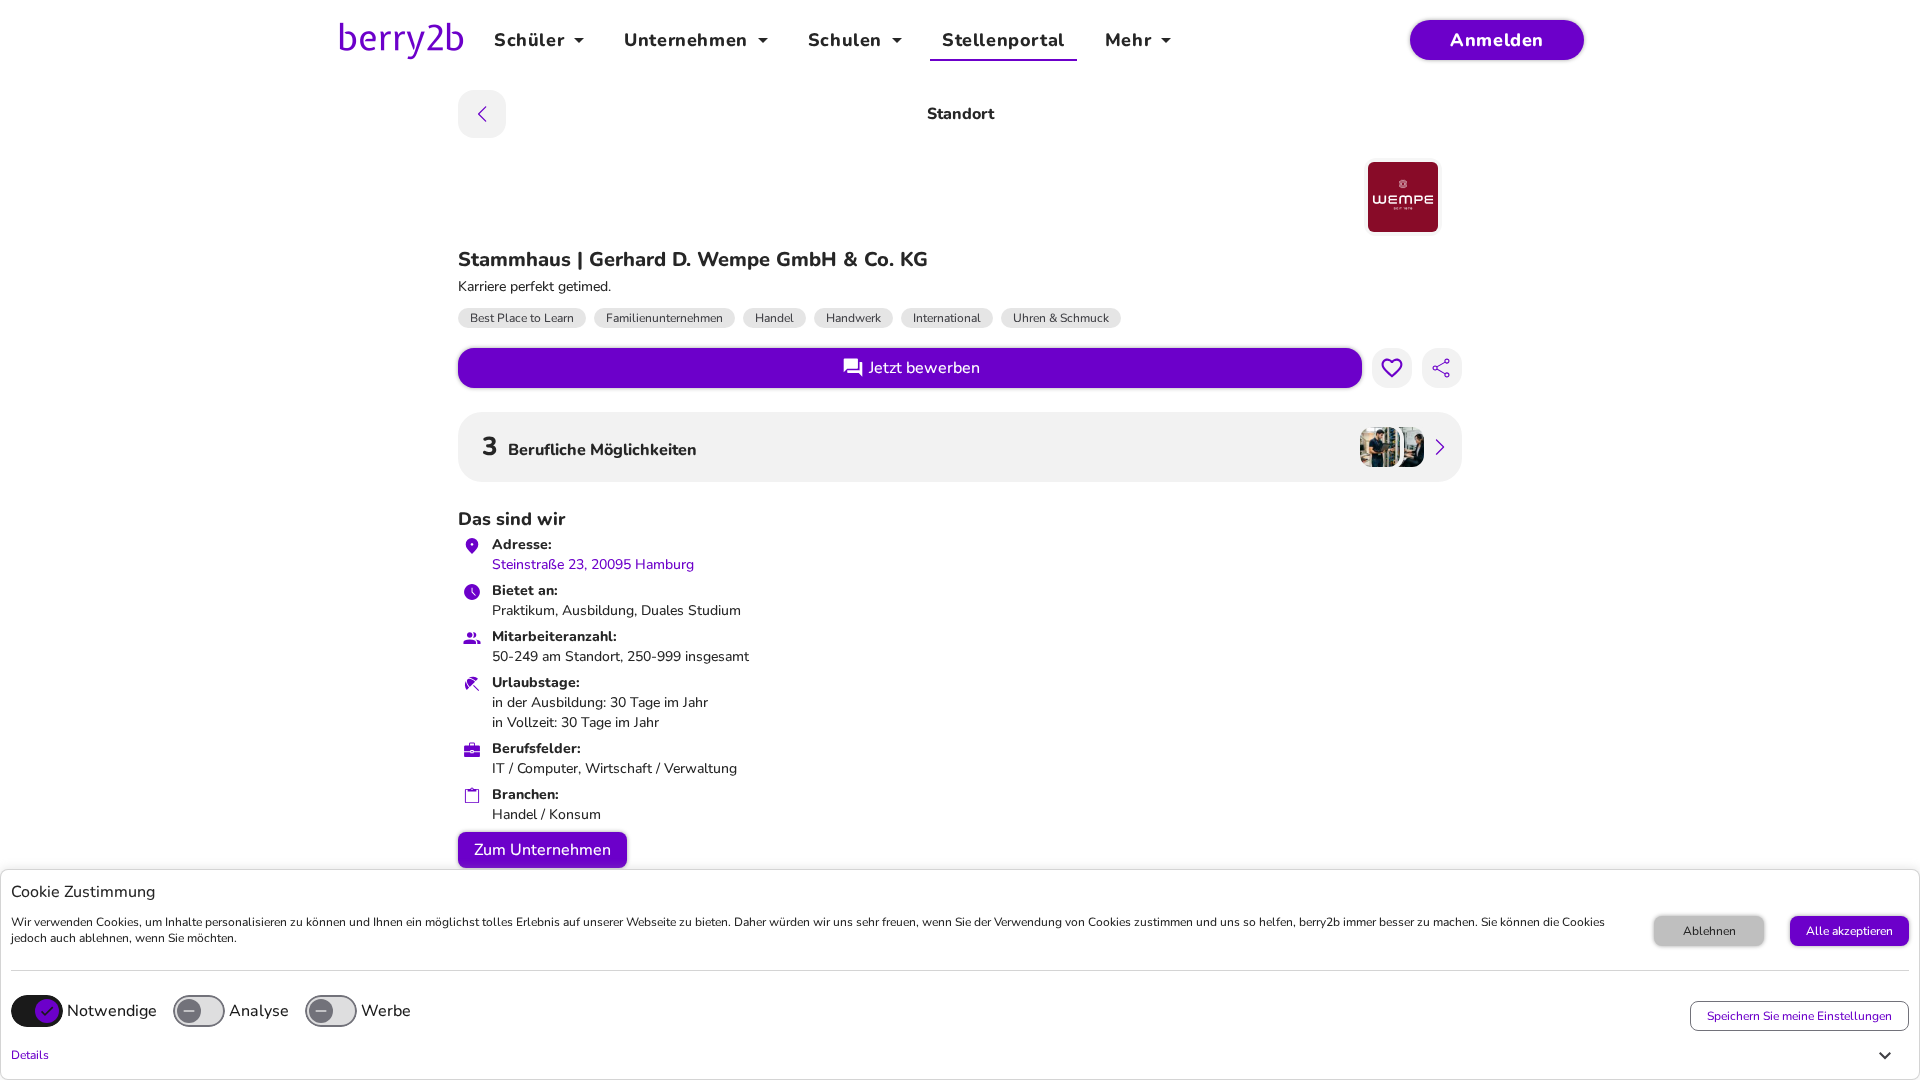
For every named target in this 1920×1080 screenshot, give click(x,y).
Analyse (259, 1011)
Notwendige (112, 1011)
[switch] (199, 1011)
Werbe (386, 1011)
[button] (955, 1055)
